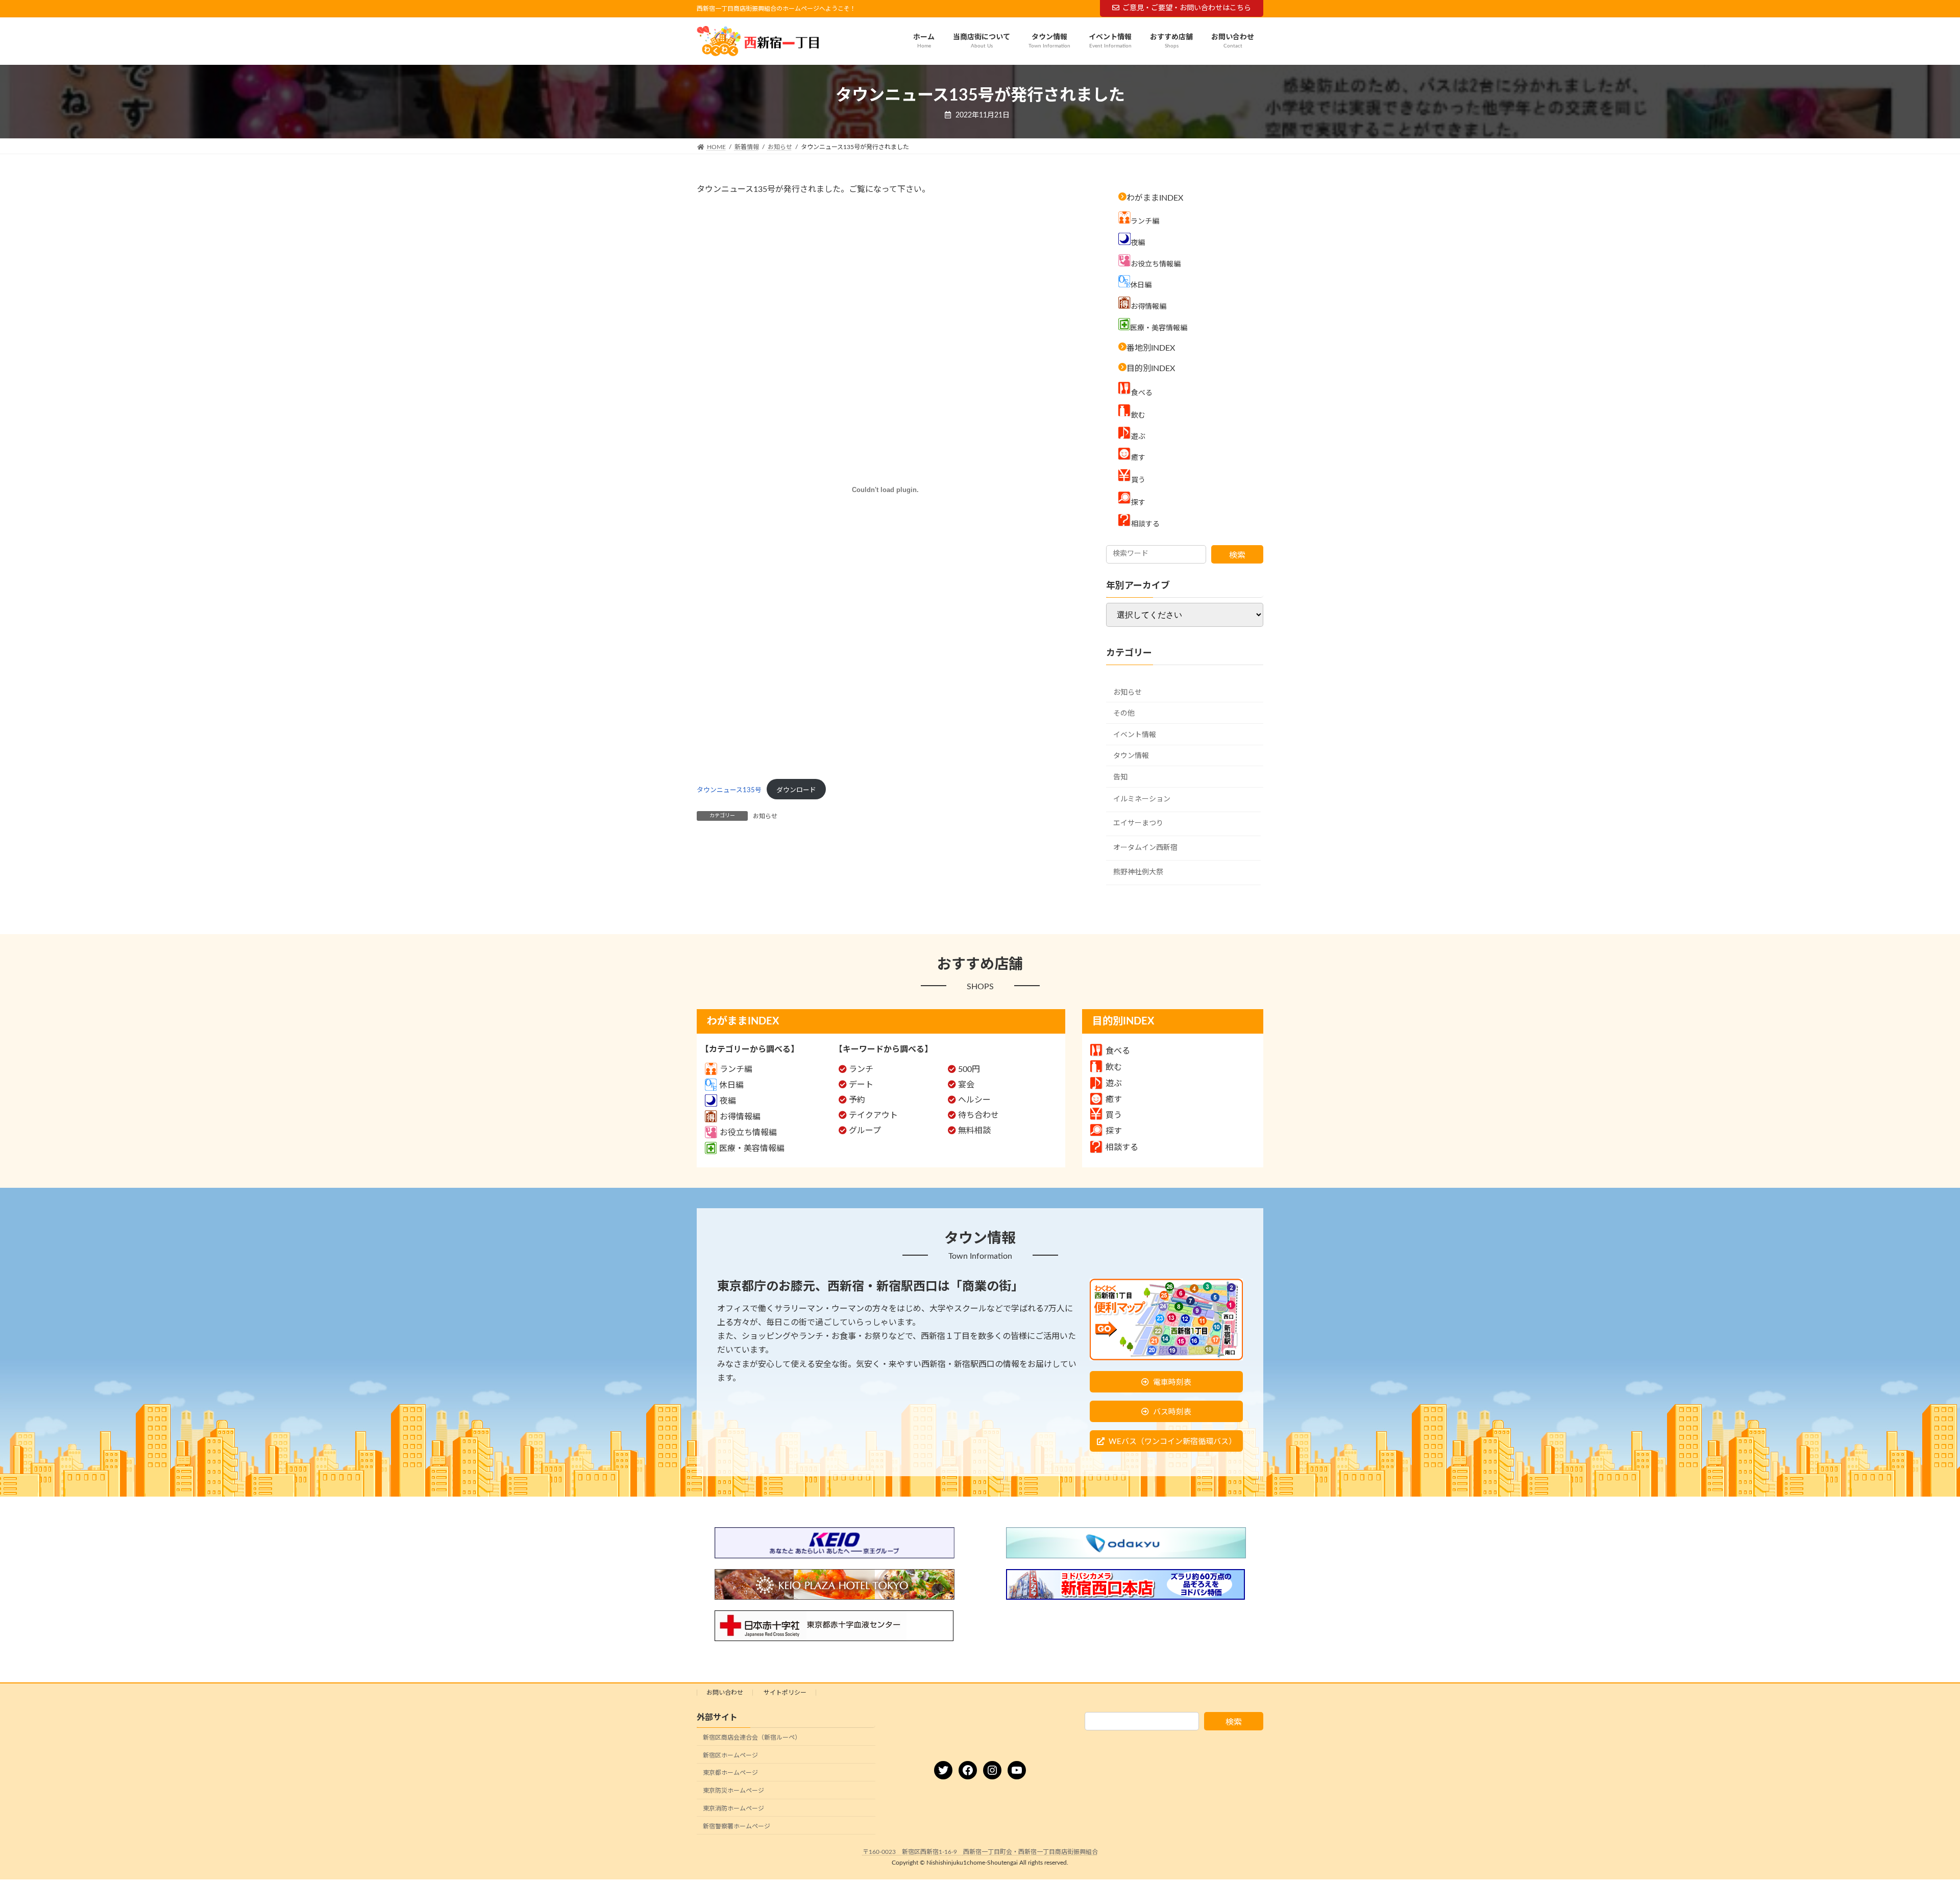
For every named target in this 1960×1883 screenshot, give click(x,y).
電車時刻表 (1172, 1383)
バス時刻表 (1172, 1412)
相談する (1122, 1147)
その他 (1124, 714)
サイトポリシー (785, 1693)
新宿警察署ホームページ (737, 1826)
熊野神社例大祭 (1138, 872)
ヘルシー (974, 1100)
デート (861, 1085)
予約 (857, 1100)
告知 (1120, 777)
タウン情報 (1131, 756)
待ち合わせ (978, 1115)
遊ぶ (1114, 1084)
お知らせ (765, 816)
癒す (1114, 1099)
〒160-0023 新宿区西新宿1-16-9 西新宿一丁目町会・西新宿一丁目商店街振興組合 (980, 1852)
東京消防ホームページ (733, 1808)
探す (1114, 1131)
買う (1114, 1115)
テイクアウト (873, 1115)
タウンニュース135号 (729, 790)
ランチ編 (736, 1069)
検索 (1237, 555)
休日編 (731, 1085)
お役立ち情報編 (748, 1133)
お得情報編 (740, 1117)
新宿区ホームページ (730, 1755)
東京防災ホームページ (733, 1791)
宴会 (966, 1085)
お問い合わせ (725, 1693)
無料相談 (974, 1131)
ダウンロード (796, 790)
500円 (969, 1069)
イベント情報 (1135, 735)
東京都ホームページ (730, 1773)
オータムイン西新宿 (1145, 848)
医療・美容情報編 (752, 1148)
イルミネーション (1142, 799)
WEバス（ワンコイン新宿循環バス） (1172, 1442)
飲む (1114, 1067)
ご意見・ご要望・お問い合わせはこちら (1187, 8)
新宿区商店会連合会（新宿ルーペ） (752, 1737)
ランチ (861, 1069)
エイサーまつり (1138, 824)
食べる (1118, 1051)
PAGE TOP (1908, 1817)
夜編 (728, 1101)
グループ (865, 1131)
